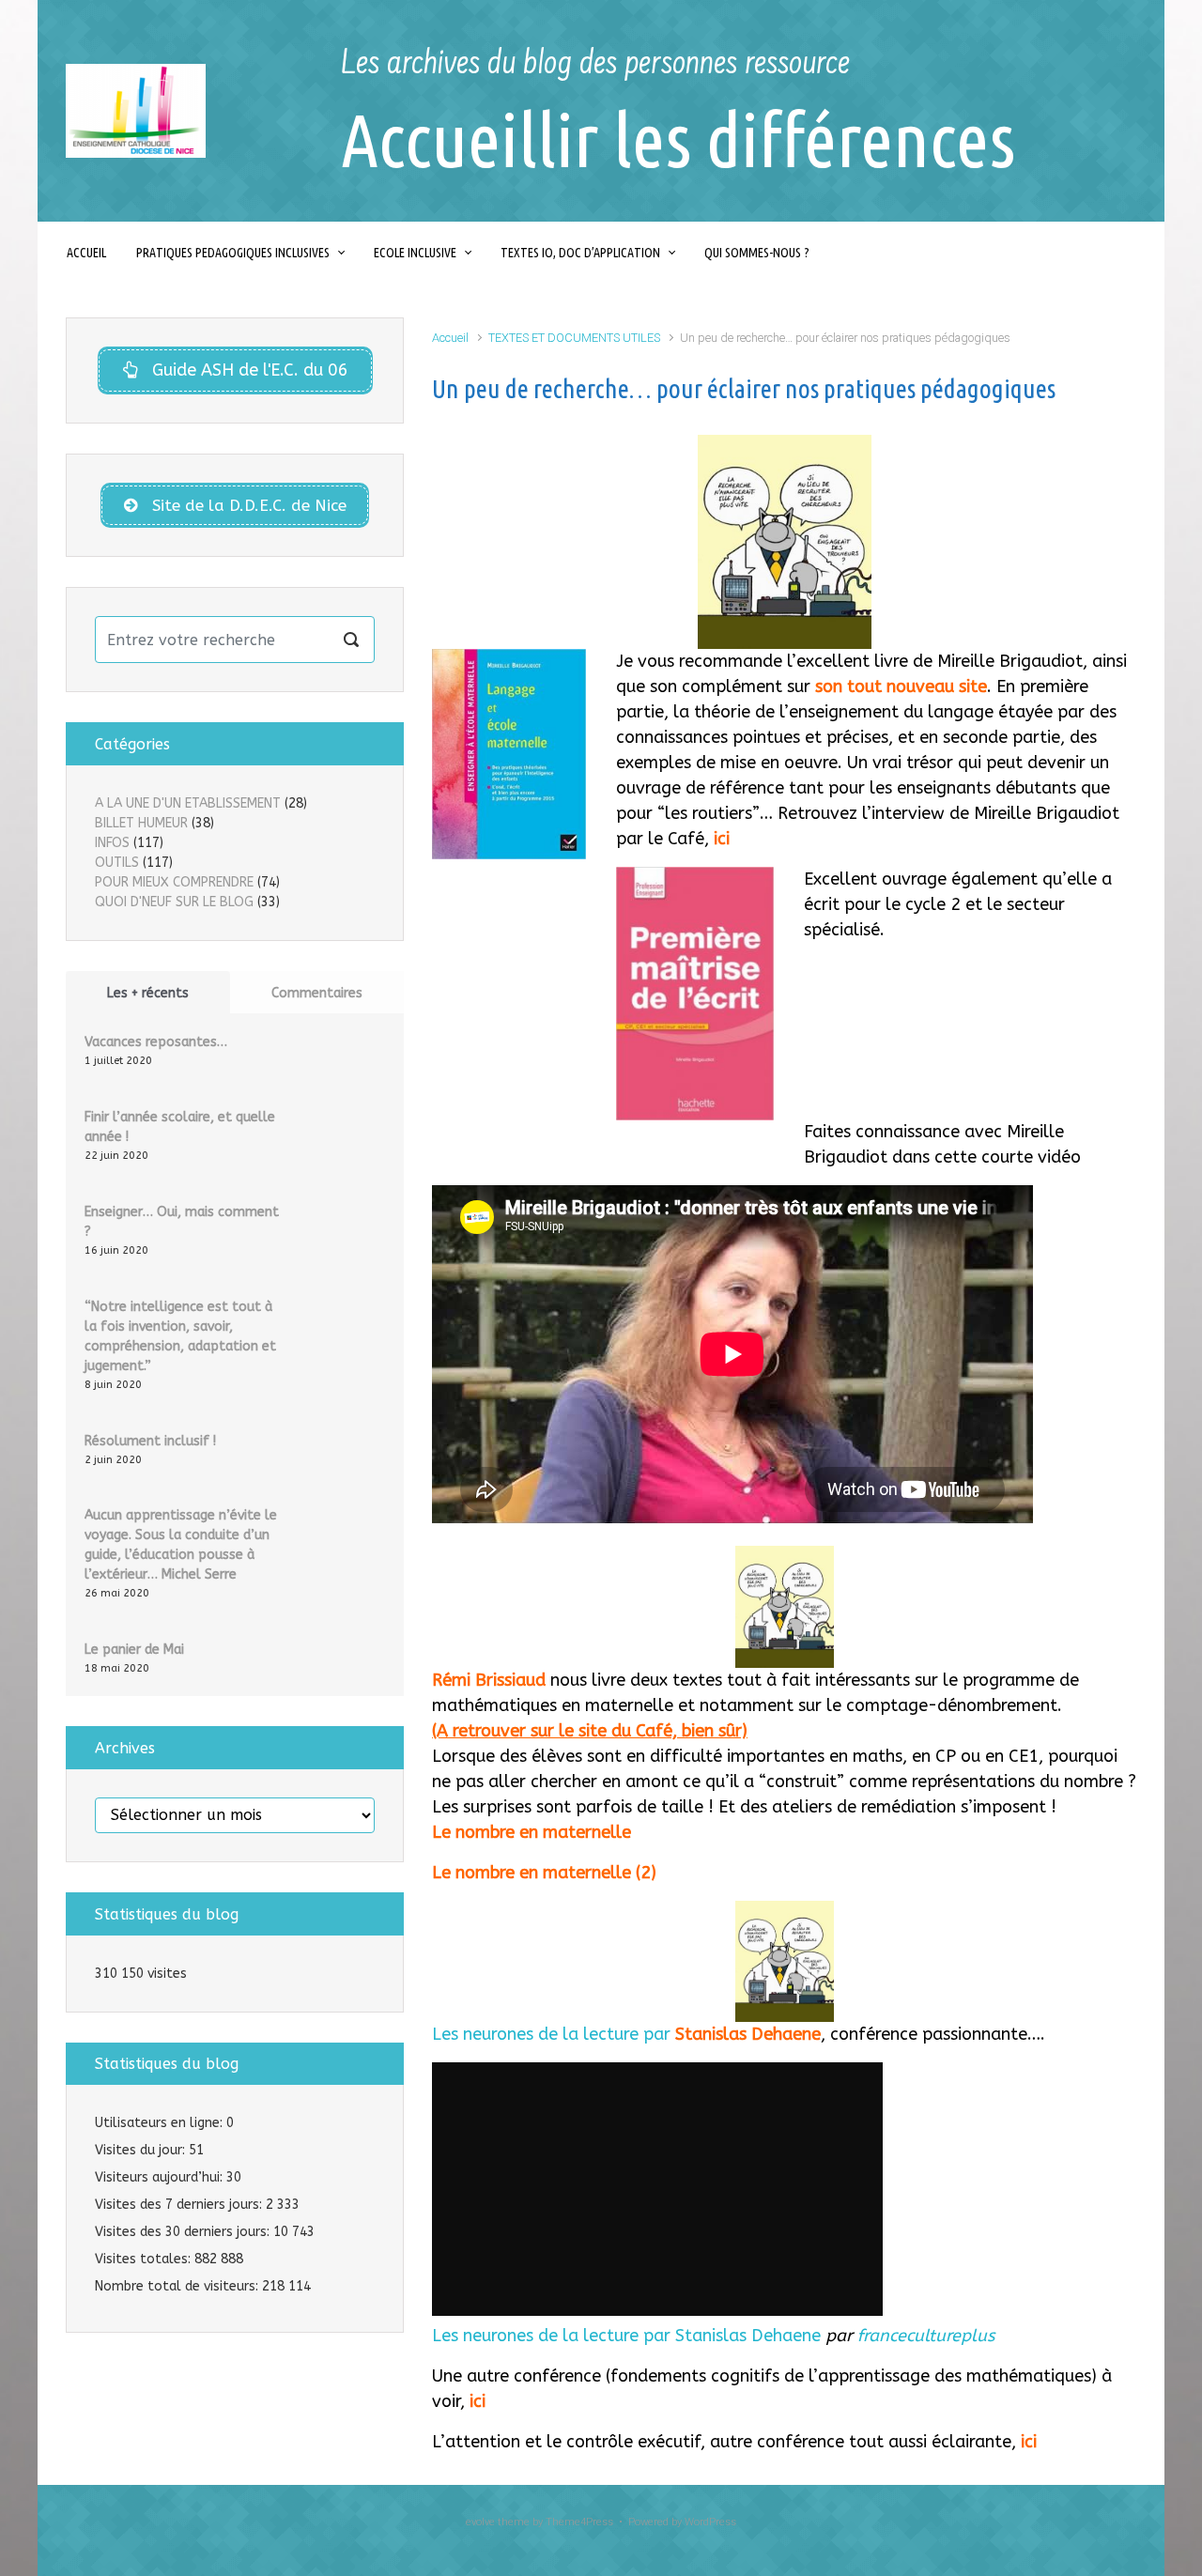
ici (722, 839)
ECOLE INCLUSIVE (415, 253)
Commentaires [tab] (317, 993)
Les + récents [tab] (148, 993)
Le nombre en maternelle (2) (544, 1873)
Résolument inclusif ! (150, 1441)
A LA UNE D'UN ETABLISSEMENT (188, 803)
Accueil (450, 338)
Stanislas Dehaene (748, 2034)
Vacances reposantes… (156, 1042)
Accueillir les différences (678, 139)
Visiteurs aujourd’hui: (161, 2177)
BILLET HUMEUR (141, 823)
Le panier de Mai (134, 1650)
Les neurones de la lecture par (554, 2034)
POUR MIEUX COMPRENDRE (174, 882)
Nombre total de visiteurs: (178, 2286)
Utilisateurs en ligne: (161, 2123)
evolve (480, 2522)
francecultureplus (926, 2336)
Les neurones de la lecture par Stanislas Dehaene (626, 2336)
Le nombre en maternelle (532, 1832)
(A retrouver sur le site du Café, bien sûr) (590, 1731)
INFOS (112, 843)
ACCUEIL (86, 253)
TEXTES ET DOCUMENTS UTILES (574, 338)
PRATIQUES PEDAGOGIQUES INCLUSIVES (233, 253)
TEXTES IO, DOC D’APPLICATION (580, 253)
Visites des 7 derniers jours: (180, 2205)
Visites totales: (145, 2259)
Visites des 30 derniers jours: (184, 2232)
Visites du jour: (142, 2150)
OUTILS (117, 863)
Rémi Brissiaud (489, 1680)
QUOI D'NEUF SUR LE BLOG (174, 902)
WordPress (710, 2522)
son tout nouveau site (901, 686)
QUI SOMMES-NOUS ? (757, 253)
